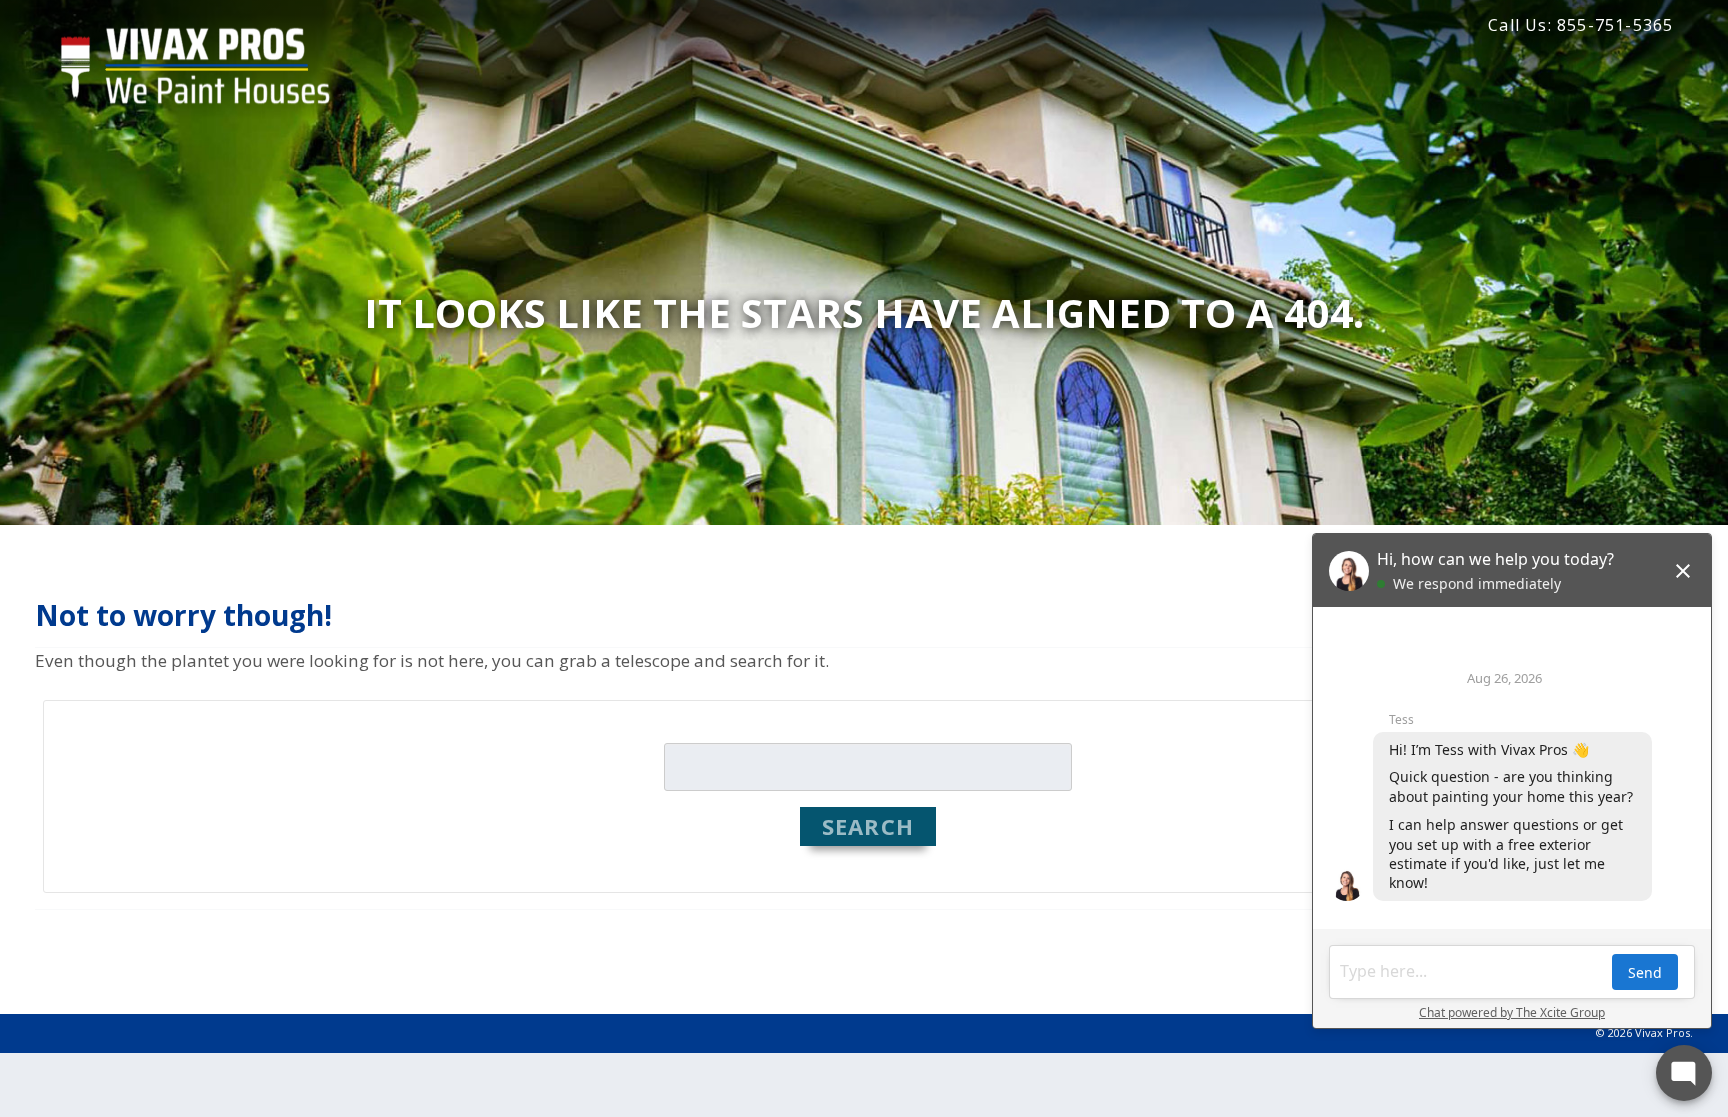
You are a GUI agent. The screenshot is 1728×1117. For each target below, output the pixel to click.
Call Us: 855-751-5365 (1580, 25)
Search (868, 826)
